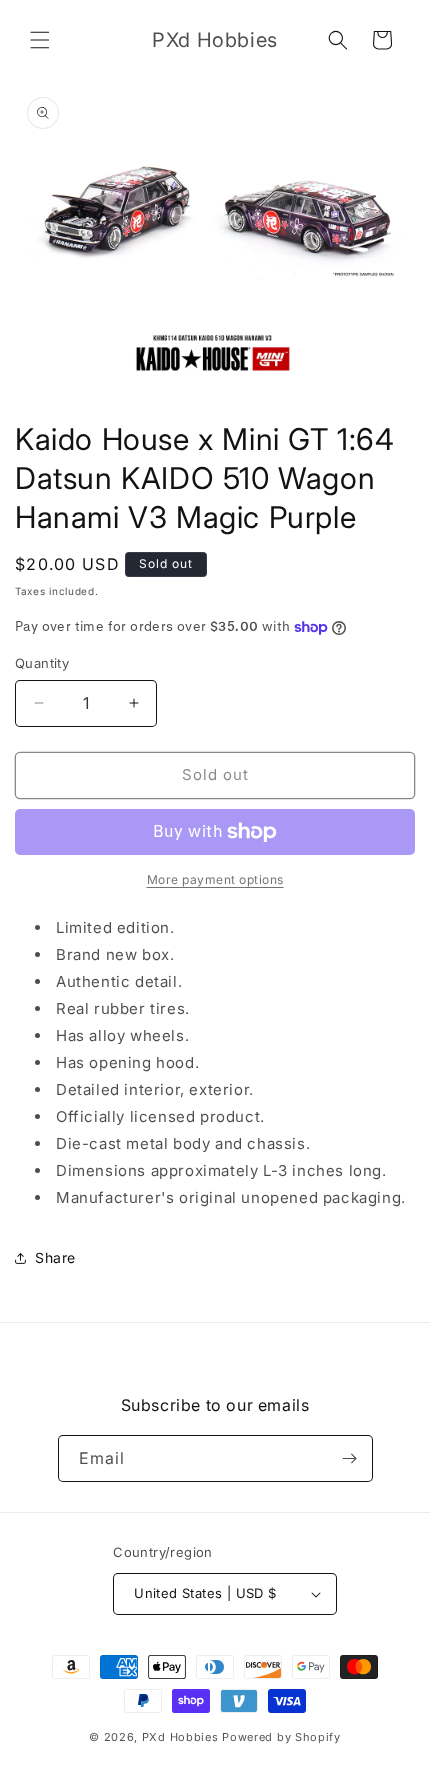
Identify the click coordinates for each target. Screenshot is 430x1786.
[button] (40, 40)
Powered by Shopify (281, 1737)
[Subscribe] (350, 1458)
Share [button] (55, 1257)
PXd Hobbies (180, 1737)
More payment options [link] (215, 879)
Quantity (42, 663)
